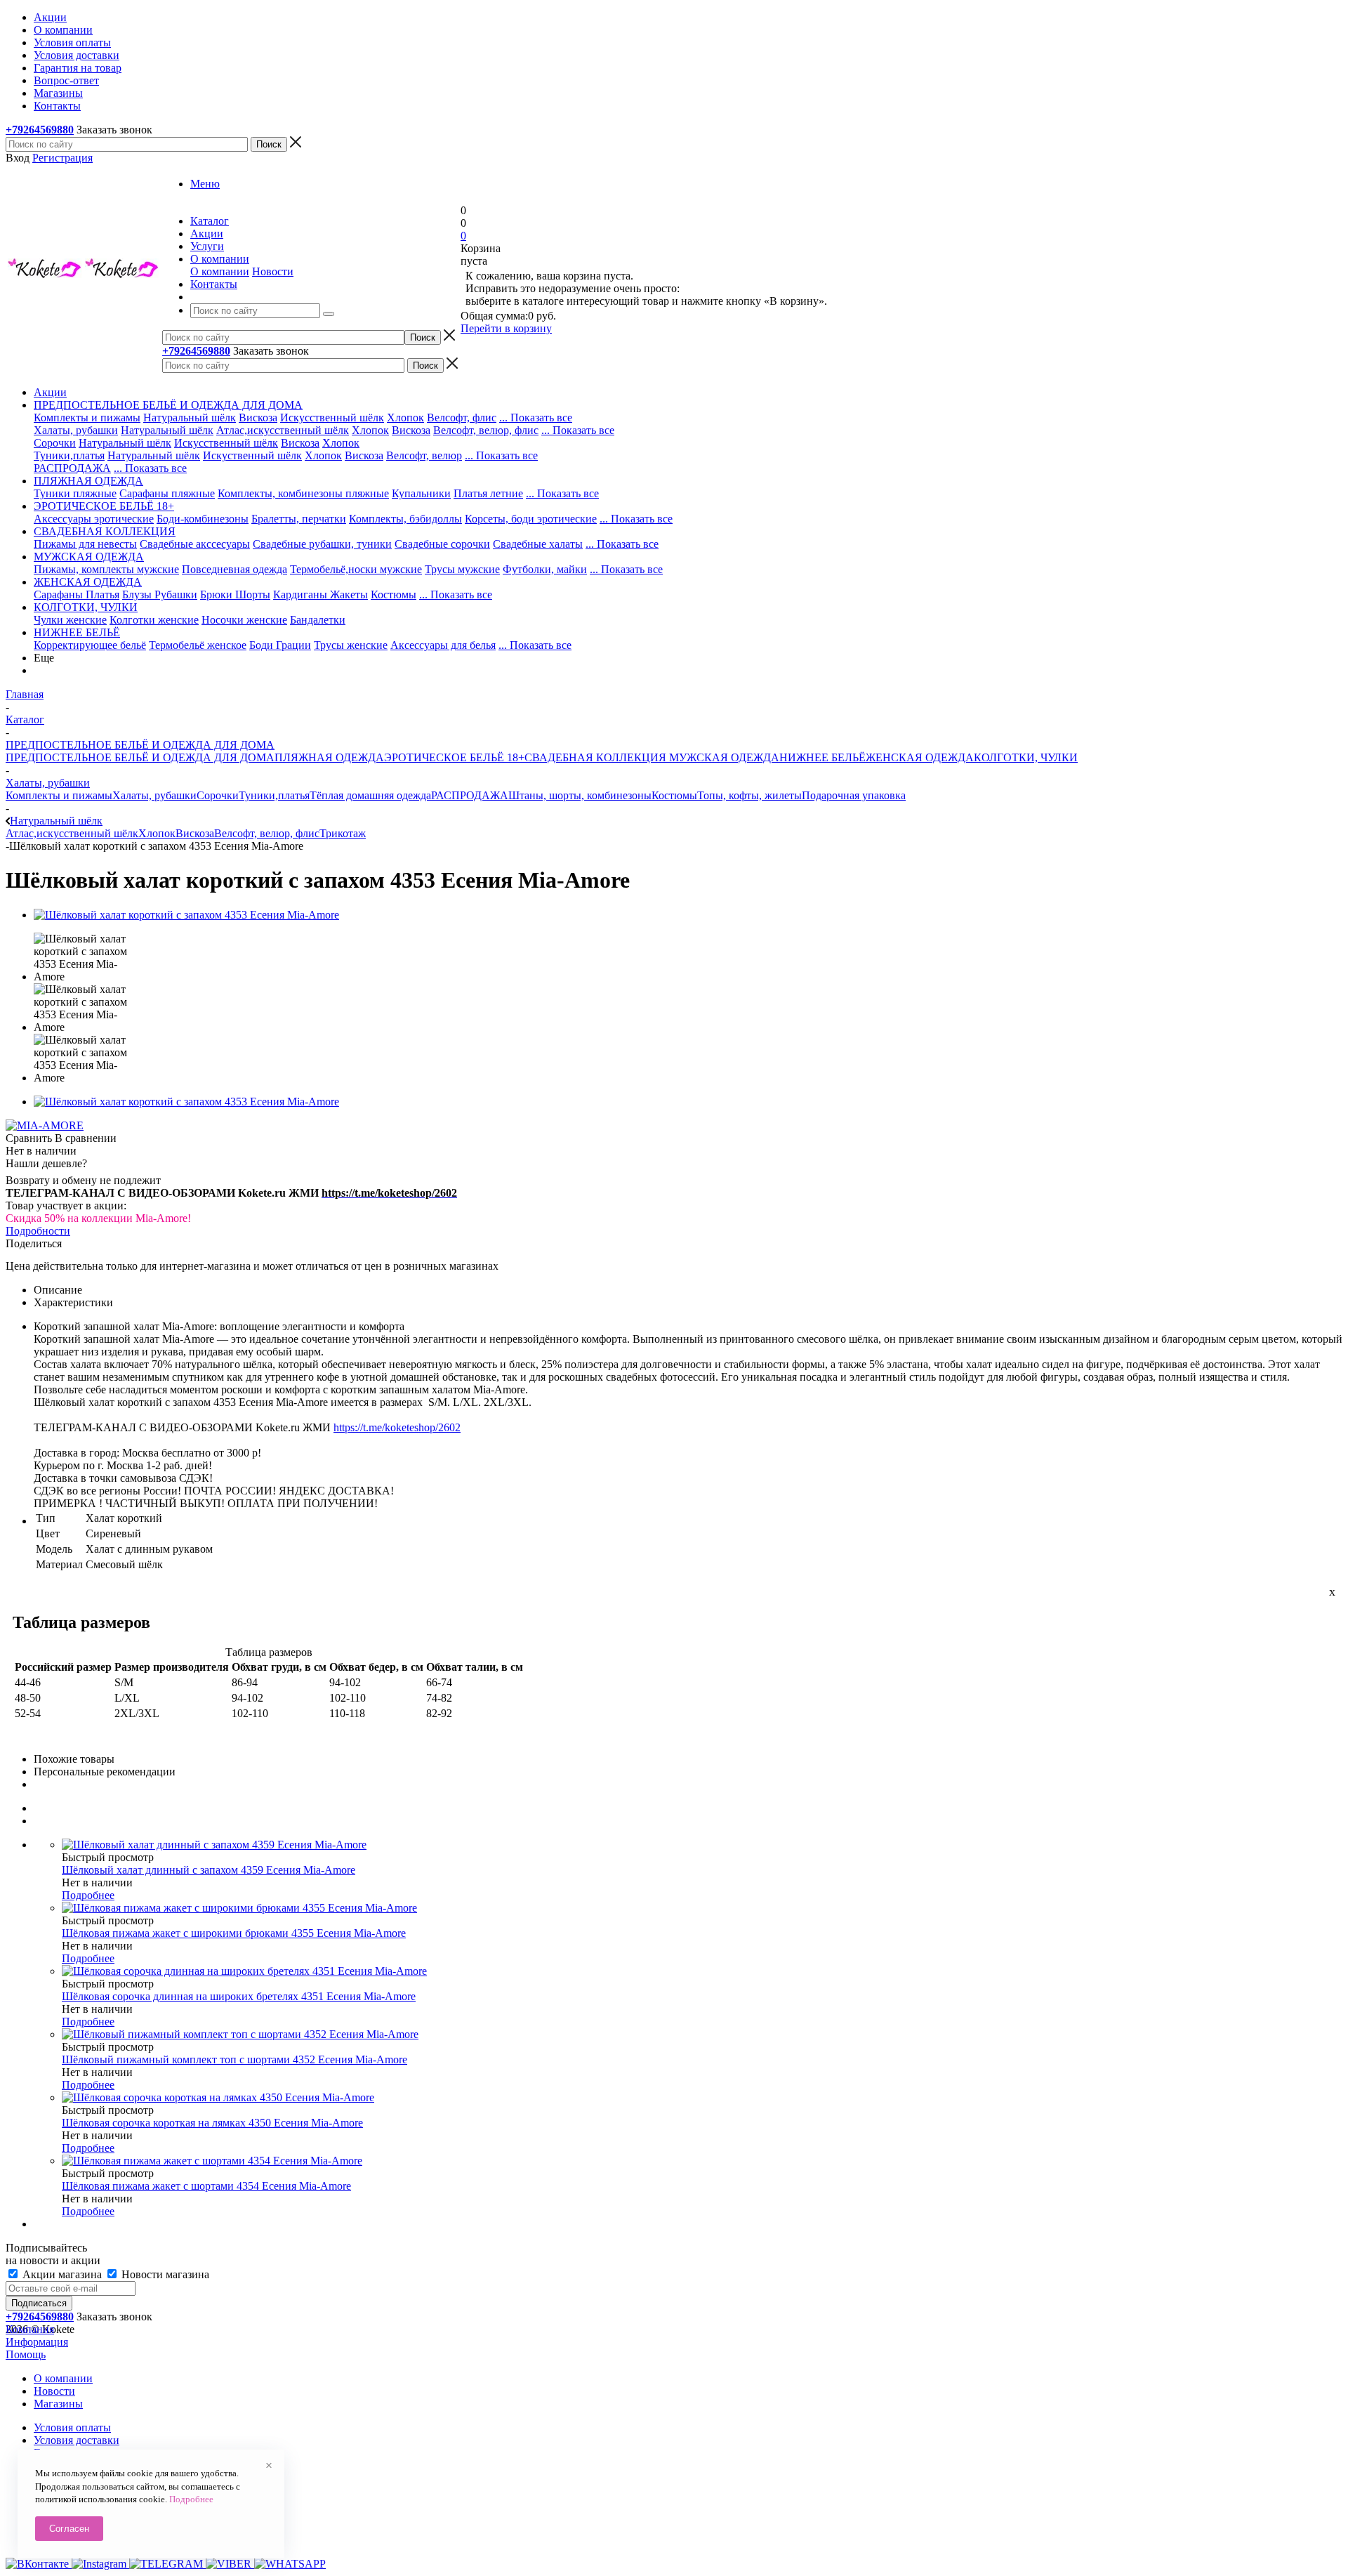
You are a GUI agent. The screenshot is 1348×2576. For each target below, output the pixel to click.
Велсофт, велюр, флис (486, 430)
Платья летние (488, 493)
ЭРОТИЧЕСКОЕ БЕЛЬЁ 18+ (454, 757)
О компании (220, 271)
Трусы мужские (462, 569)
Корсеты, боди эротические (531, 519)
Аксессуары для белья (443, 645)
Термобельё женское (198, 645)
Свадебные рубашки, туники (322, 544)
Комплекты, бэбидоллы (405, 519)
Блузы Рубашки (160, 594)
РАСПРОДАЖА (72, 468)
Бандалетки (318, 620)
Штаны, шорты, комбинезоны (580, 795)
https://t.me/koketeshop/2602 (397, 1427)
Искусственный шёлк (332, 418)
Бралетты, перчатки (299, 519)
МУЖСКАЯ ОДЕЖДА (723, 757)
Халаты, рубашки (76, 430)
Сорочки (55, 443)
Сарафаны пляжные (167, 493)
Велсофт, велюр (424, 455)
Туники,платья (69, 455)
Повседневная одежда (234, 569)
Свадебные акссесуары (195, 544)
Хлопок (405, 418)
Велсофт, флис (462, 418)
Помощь (26, 2354)
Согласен (69, 2529)
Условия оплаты (72, 2427)
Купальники (421, 493)
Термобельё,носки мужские (356, 569)
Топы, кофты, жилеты (749, 795)
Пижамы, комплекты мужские (106, 569)
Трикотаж (343, 833)
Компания (30, 2329)
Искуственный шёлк (252, 455)
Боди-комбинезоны (203, 519)
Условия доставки (77, 2440)
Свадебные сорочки (442, 544)
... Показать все (536, 418)
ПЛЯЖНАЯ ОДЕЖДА (329, 757)
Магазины (58, 2404)
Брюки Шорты (235, 594)
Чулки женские (70, 620)
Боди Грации (280, 645)
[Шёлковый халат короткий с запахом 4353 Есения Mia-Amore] (186, 915)
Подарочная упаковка (854, 795)
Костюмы (394, 594)
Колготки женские (154, 620)
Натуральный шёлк (190, 418)
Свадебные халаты (538, 544)
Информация (37, 2342)
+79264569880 (40, 130)
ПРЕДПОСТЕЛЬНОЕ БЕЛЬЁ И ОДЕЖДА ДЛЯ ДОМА (140, 757)
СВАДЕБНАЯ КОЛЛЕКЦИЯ (595, 757)
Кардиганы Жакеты (321, 594)
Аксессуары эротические (94, 519)
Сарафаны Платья (77, 594)
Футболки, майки (545, 569)
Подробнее (88, 1895)
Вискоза (258, 418)
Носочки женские (244, 620)
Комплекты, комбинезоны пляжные (303, 493)
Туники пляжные (75, 493)
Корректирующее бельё (90, 645)
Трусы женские (351, 645)
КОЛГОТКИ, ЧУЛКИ (1026, 757)
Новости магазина (164, 2274)
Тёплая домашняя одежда (370, 795)
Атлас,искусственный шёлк (283, 430)
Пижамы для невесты (85, 544)
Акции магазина (62, 2274)
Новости (273, 271)
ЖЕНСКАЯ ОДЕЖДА (920, 757)
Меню (205, 184)
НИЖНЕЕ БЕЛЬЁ (822, 757)
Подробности (38, 1231)
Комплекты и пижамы (87, 418)
